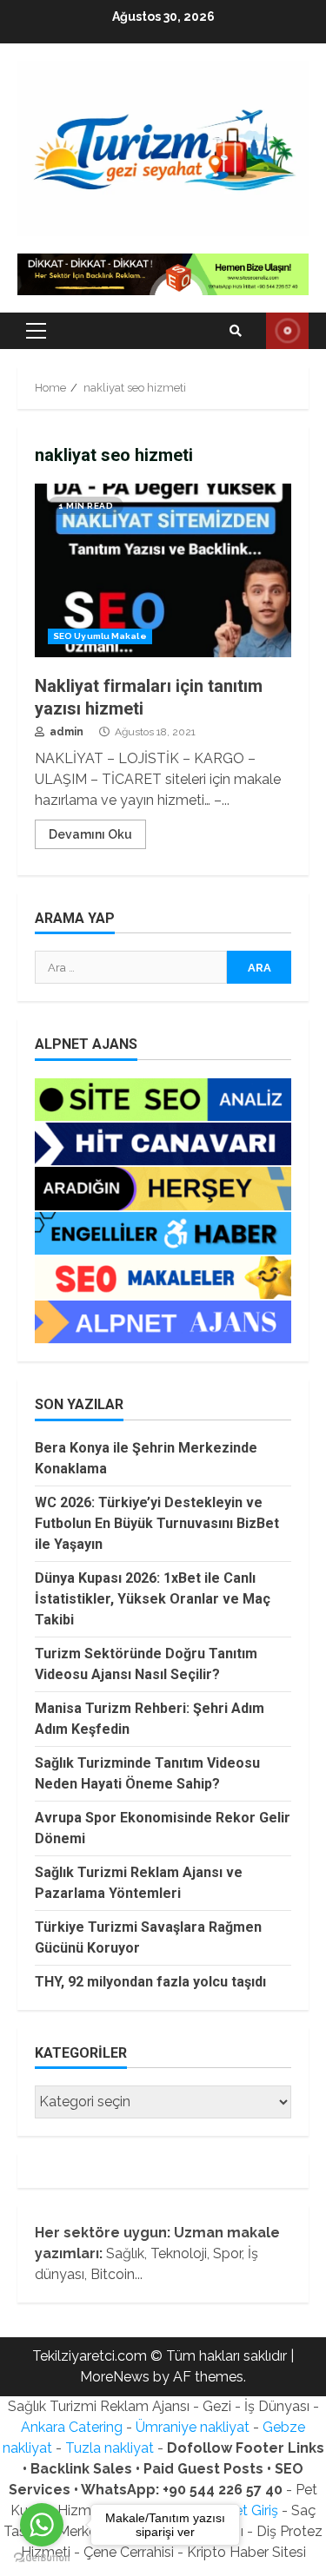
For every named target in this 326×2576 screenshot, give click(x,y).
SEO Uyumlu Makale (100, 636)
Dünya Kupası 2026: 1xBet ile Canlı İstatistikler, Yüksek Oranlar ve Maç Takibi (153, 1599)
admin (65, 732)
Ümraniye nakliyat (193, 2427)
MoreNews (115, 2377)
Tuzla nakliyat (110, 2448)
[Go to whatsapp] (42, 2525)
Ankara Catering (72, 2427)
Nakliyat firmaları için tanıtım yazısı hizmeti (163, 570)
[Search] (236, 331)
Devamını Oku (90, 834)
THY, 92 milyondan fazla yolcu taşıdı (150, 1982)
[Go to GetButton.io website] (42, 2558)
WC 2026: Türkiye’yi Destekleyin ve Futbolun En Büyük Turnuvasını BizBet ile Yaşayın (157, 1523)
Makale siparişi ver (287, 331)
